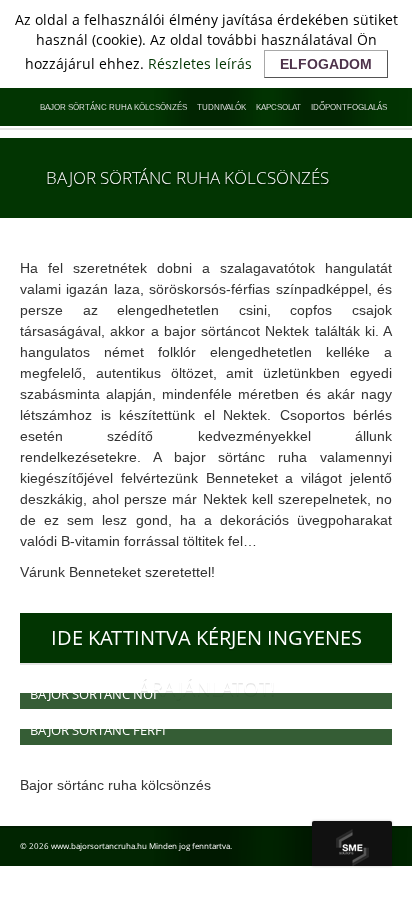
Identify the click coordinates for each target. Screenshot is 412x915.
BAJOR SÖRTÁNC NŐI (93, 694)
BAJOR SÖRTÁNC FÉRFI (98, 730)
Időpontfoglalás (349, 107)
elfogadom (326, 64)
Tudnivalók (221, 107)
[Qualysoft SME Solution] (352, 843)
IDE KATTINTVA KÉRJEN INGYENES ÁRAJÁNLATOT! (206, 643)
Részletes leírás (200, 63)
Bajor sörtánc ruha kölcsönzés (113, 107)
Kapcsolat (278, 107)
